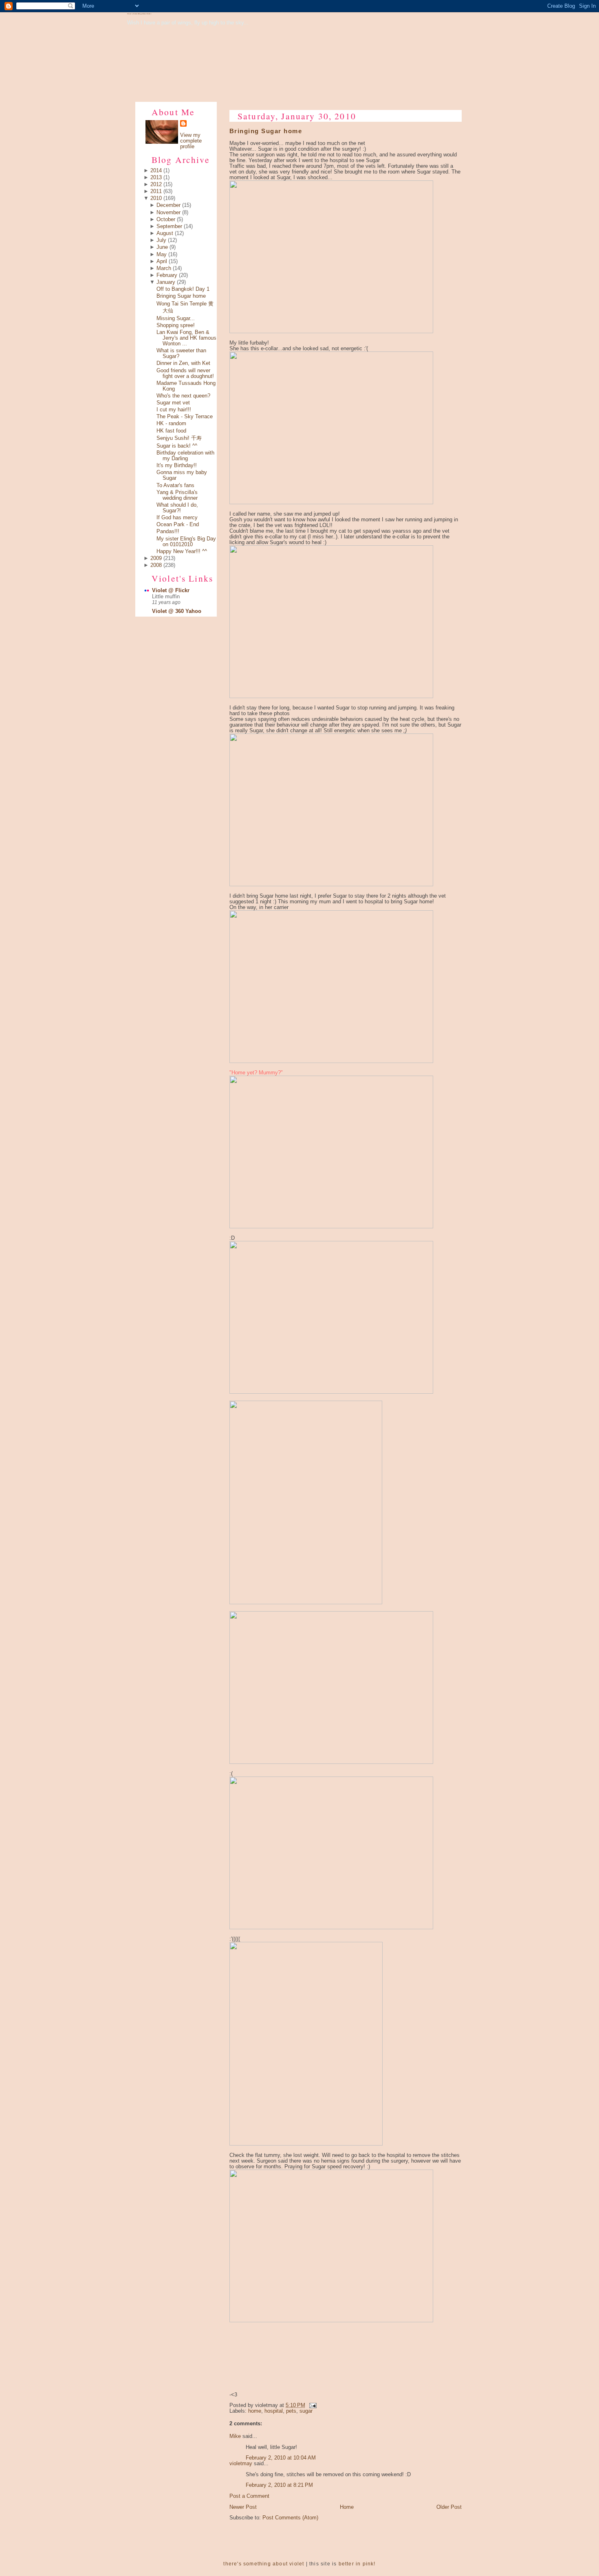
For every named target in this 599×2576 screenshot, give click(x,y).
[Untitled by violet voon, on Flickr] (331, 332)
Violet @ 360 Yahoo (177, 611)
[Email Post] (312, 2405)
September (169, 226)
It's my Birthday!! (177, 466)
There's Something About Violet (139, 14)
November (168, 213)
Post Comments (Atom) (290, 2518)
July (161, 240)
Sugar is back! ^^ (177, 446)
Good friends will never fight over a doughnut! (185, 373)
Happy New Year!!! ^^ (182, 551)
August (165, 233)
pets (291, 2411)
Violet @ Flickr (171, 591)
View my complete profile (191, 141)
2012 (156, 184)
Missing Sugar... (176, 318)
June (162, 247)
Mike (235, 2436)
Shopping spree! (176, 325)
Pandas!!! (168, 531)
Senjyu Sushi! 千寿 (179, 438)
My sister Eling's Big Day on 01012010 (186, 542)
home (255, 2411)
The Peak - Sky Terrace (185, 417)
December (168, 205)
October (166, 220)
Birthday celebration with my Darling (185, 456)
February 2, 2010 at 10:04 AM (281, 2458)
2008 (156, 565)
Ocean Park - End (178, 525)
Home (347, 2507)
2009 (156, 558)
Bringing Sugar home (181, 296)
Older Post (449, 2507)
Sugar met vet (173, 403)
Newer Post (243, 2507)
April (162, 261)
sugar (306, 2411)
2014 (156, 171)
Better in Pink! (357, 2564)
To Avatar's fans (175, 485)
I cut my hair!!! (174, 410)
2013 (156, 178)
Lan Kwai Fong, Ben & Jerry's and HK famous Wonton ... (186, 338)
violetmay (241, 2464)
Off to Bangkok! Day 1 (183, 289)
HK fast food (171, 431)
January (166, 282)
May (162, 255)
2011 (156, 191)
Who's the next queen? (183, 396)
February (167, 275)
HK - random (171, 424)
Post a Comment (249, 2496)
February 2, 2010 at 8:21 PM (279, 2485)
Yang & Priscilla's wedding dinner (177, 495)
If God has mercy (177, 518)
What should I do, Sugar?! (177, 508)
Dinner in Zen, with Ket (183, 363)
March (164, 268)
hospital (274, 2411)
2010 (156, 198)
